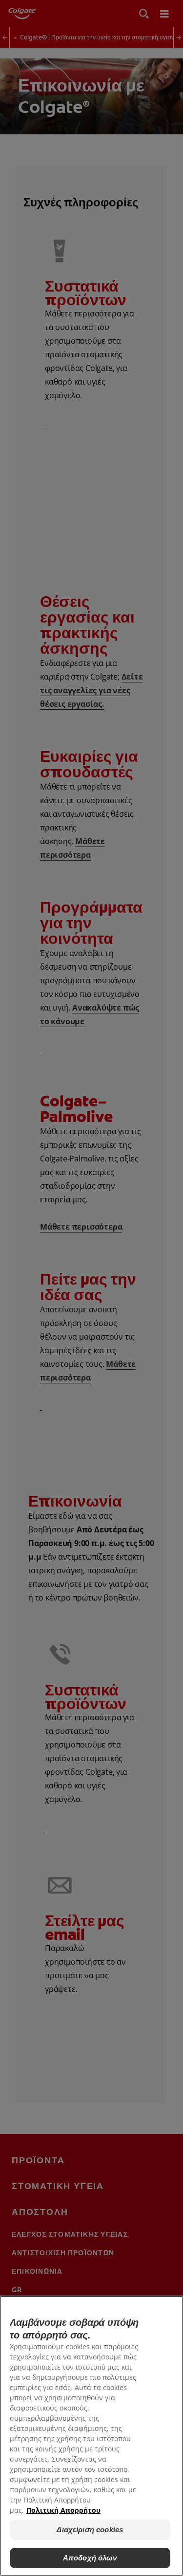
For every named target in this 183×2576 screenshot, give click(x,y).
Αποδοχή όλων (90, 2558)
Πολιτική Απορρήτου (63, 2510)
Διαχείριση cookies (90, 2530)
